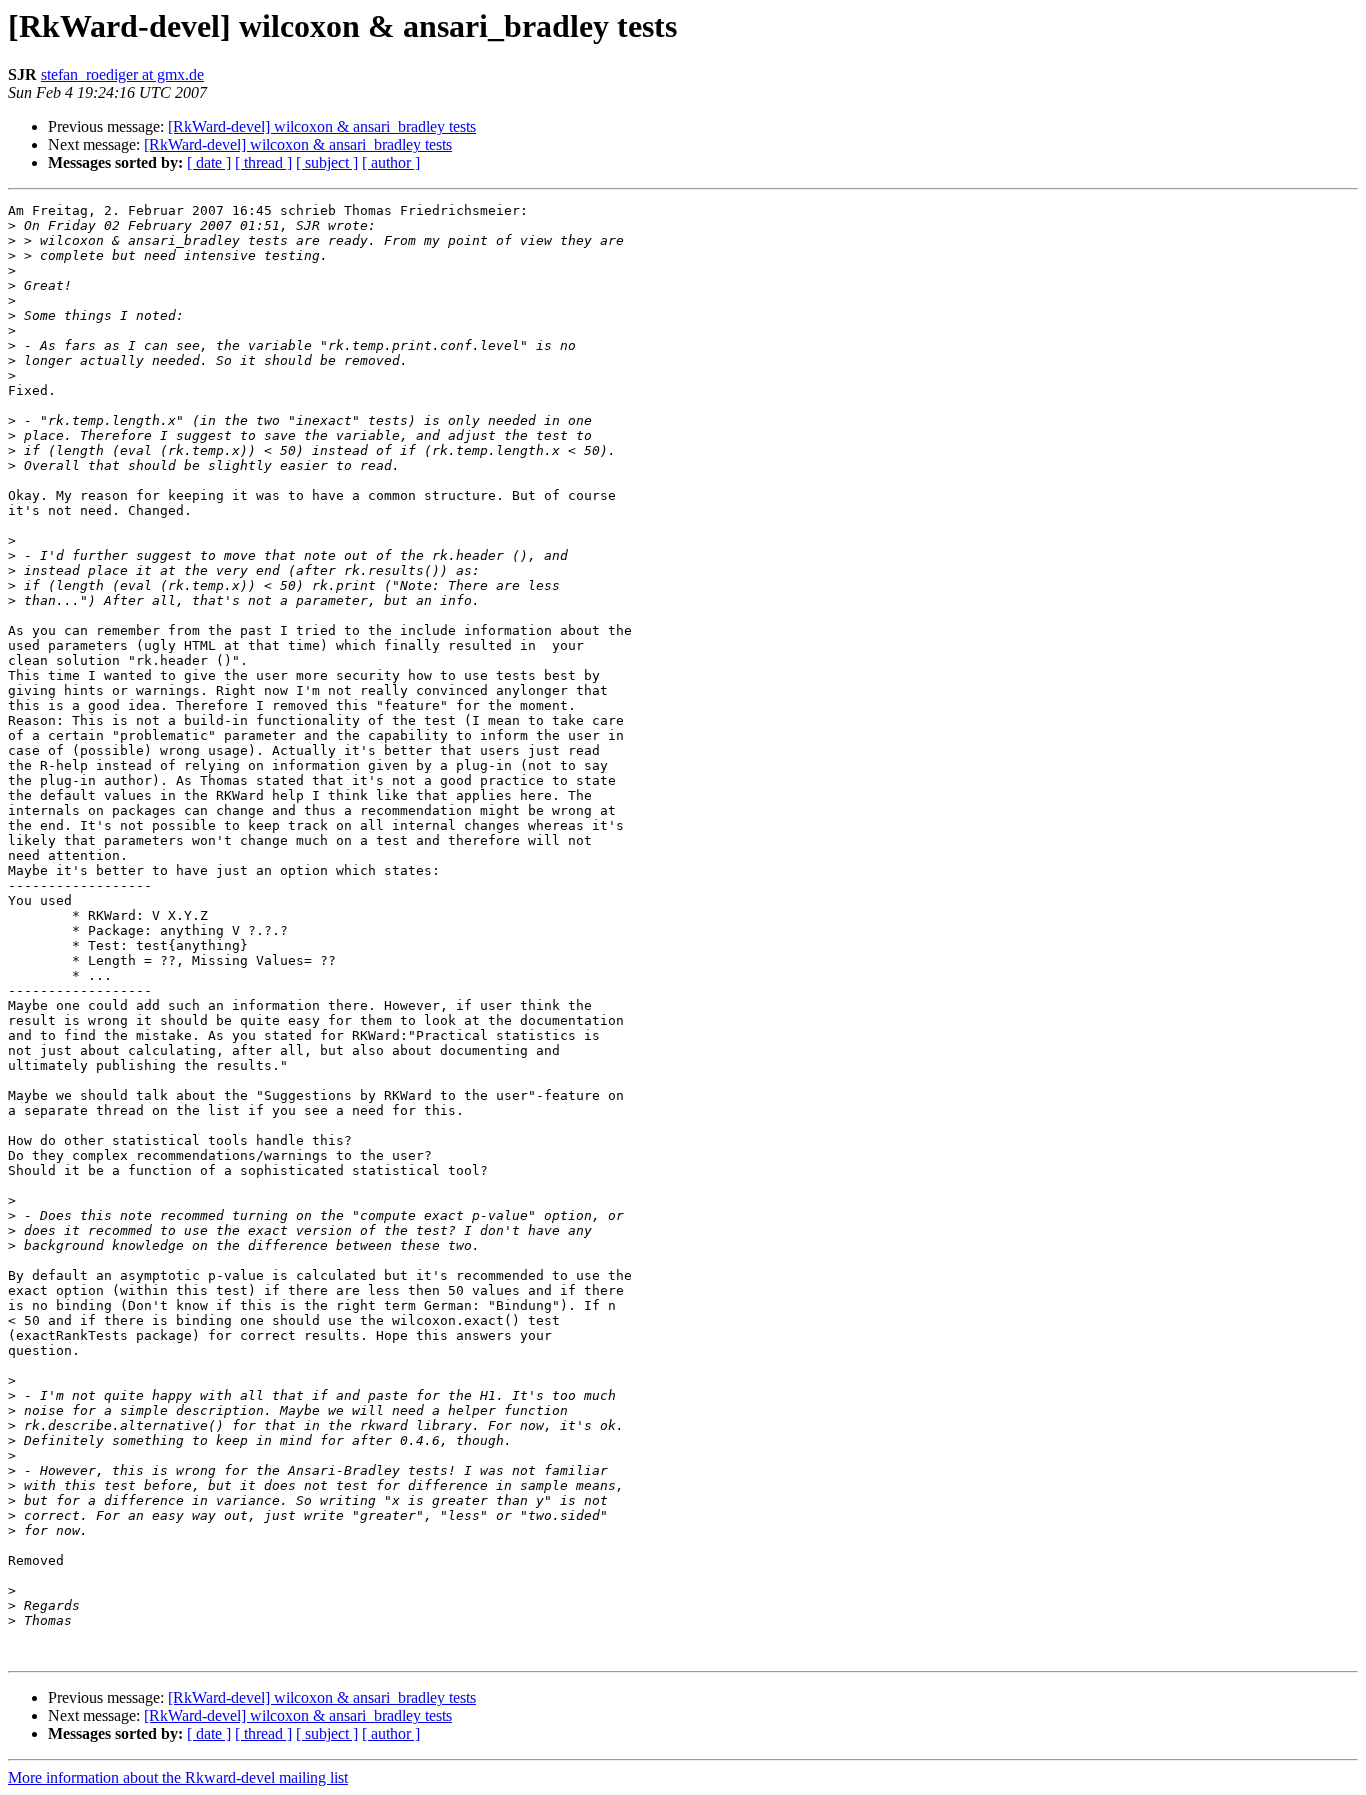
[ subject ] (327, 162)
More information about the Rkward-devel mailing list (178, 1777)
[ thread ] (263, 162)
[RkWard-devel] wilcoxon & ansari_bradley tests (322, 126)
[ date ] (209, 162)
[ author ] (391, 162)
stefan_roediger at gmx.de (122, 74)
